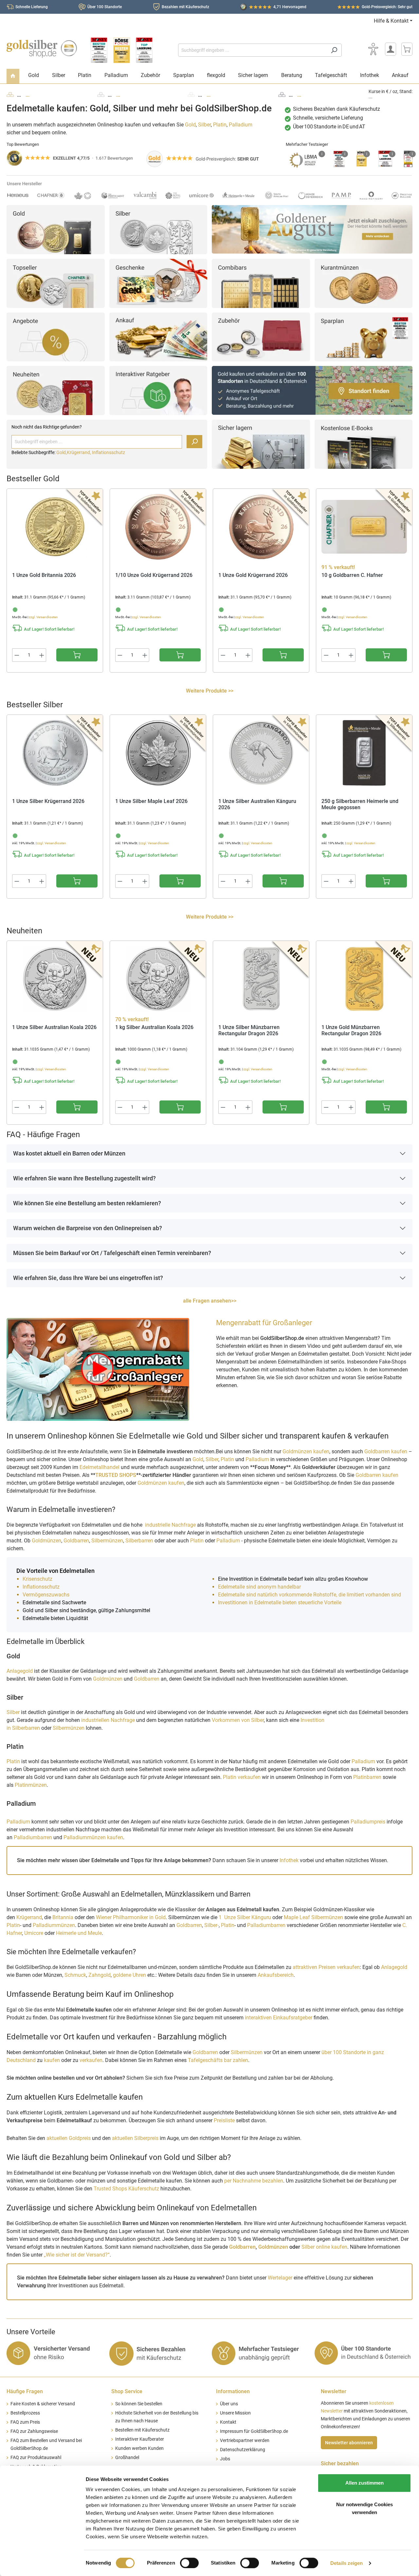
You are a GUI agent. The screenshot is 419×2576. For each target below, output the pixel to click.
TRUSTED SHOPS (116, 1475)
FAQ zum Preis (25, 2422)
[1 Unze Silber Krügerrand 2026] (55, 753)
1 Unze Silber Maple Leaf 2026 (151, 801)
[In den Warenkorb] (77, 655)
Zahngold (100, 1975)
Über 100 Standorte (105, 7)
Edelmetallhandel (100, 1467)
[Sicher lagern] (261, 444)
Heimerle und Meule (79, 1933)
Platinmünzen (31, 1785)
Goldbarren (76, 1541)
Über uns (229, 2404)
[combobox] (252, 50)
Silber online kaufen (324, 2247)
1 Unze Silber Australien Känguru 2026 (257, 804)
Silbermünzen (107, 1541)
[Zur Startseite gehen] (42, 49)
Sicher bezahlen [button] (340, 2463)
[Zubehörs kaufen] (261, 337)
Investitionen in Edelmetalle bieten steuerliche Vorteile (280, 1603)
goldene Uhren (129, 1975)
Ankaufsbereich (276, 1975)
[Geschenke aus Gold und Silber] (158, 283)
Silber (204, 125)
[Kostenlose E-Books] (364, 444)
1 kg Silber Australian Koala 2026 (154, 1027)
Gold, (62, 452)
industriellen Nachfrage (108, 1720)
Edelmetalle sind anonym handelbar (259, 1587)
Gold (190, 125)
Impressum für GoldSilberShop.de (254, 2431)
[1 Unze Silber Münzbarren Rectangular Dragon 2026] (261, 979)
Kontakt (228, 2422)
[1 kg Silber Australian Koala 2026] (158, 979)
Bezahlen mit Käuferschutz (185, 7)
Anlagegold (20, 1671)
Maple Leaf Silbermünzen (313, 1917)
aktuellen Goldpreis (69, 2138)
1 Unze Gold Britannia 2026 (44, 575)
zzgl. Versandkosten (43, 617)
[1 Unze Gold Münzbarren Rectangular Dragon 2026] (364, 979)
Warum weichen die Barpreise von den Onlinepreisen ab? (88, 1228)
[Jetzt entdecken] (312, 229)
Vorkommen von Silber (238, 1720)
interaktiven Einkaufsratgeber (279, 2018)
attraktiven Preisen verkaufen (326, 1967)
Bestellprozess (25, 2413)
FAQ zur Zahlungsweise (34, 2431)
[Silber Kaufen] (158, 229)
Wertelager (280, 2278)
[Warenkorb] (407, 49)
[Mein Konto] (391, 49)
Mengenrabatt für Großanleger (264, 1323)
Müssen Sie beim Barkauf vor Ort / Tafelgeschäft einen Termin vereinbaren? (112, 1253)
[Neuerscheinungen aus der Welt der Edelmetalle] (56, 390)
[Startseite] (13, 76)
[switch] (189, 2563)
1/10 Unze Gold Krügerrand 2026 (154, 575)
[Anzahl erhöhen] (42, 655)
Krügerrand (29, 1917)
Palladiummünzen (54, 1925)
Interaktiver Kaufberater (140, 2439)
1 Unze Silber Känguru (245, 1917)
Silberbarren (139, 1541)
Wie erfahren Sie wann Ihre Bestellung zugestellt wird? (84, 1178)
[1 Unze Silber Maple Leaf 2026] (158, 753)
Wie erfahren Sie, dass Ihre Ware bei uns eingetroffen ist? (88, 1278)
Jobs (225, 2459)
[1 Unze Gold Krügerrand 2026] (261, 527)
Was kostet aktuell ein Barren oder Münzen (69, 1153)
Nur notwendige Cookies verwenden (364, 2508)
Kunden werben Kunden (139, 2448)
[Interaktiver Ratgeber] (158, 390)
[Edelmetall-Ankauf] (158, 337)
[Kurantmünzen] (364, 283)
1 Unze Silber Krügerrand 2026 (48, 801)
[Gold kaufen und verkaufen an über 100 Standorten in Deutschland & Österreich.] (312, 390)
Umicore (34, 1933)
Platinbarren (368, 1777)
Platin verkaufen (242, 1777)
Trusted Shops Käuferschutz (126, 2189)
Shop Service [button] (127, 2391)
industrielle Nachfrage (170, 1525)
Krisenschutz (38, 1579)
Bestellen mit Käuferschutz (142, 2430)
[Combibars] (261, 283)
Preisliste (224, 2120)
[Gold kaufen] (56, 229)
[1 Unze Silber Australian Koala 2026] (55, 979)
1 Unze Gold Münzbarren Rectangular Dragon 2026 (351, 1030)
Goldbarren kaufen (386, 1451)
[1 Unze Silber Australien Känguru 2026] (261, 753)
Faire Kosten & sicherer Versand (43, 2404)
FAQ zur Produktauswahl (36, 2458)
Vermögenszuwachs (46, 1595)
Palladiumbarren (34, 1837)
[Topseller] (56, 283)
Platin (220, 125)
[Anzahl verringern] (17, 655)
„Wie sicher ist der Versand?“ (77, 2255)
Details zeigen (346, 2563)
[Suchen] (334, 50)
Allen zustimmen (364, 2483)
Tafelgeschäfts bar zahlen (218, 2060)
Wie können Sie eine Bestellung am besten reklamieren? (87, 1203)
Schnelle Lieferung (32, 7)
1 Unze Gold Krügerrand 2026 (253, 575)
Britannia (63, 1917)
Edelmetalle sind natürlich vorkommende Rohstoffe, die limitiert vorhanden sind (310, 1595)
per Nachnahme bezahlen (254, 2181)
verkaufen (91, 2060)
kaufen (52, 2060)
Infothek (289, 1860)
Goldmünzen (46, 1541)
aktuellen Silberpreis (135, 2138)
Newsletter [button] (334, 2391)
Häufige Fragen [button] (25, 2391)
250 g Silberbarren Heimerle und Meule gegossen (360, 804)
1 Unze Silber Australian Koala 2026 (54, 1027)
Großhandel (127, 2458)
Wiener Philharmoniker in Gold (131, 1917)
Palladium (241, 125)
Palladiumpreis (368, 1822)
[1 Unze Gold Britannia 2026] (55, 527)
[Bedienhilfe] (373, 49)
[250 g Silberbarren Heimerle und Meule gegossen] (364, 753)
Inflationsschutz (109, 452)
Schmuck (75, 1975)
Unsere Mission (235, 2413)
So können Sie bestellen (139, 2404)
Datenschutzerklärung (243, 2450)
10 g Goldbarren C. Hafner (352, 575)
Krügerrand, (79, 452)
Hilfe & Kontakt (391, 21)
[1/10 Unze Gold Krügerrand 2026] (158, 527)
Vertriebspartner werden (245, 2441)
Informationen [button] (233, 2391)
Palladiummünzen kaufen (93, 1837)
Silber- (211, 1925)
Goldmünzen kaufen (306, 1451)
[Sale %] (56, 337)
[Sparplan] (364, 337)
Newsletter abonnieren (349, 2443)
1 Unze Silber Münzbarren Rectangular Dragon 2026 (249, 1030)
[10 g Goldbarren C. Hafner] (364, 527)
